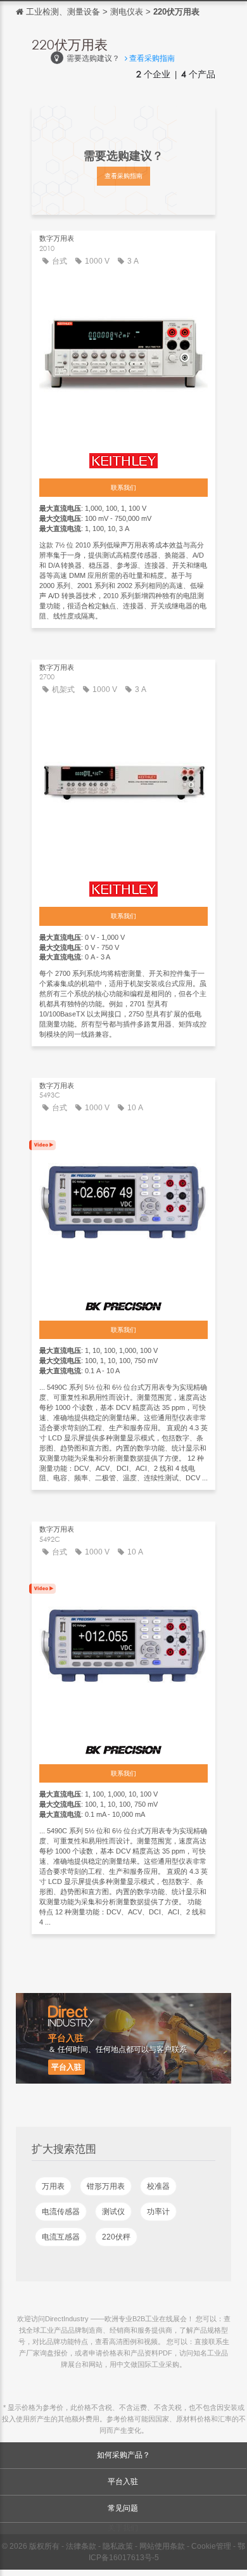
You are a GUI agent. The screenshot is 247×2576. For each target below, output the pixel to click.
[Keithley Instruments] (123, 458)
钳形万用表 (106, 2186)
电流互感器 (61, 2237)
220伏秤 (116, 2237)
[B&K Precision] (123, 1302)
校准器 (158, 2186)
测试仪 (113, 2212)
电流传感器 (61, 2212)
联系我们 (123, 488)
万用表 (53, 2186)
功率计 (158, 2212)
